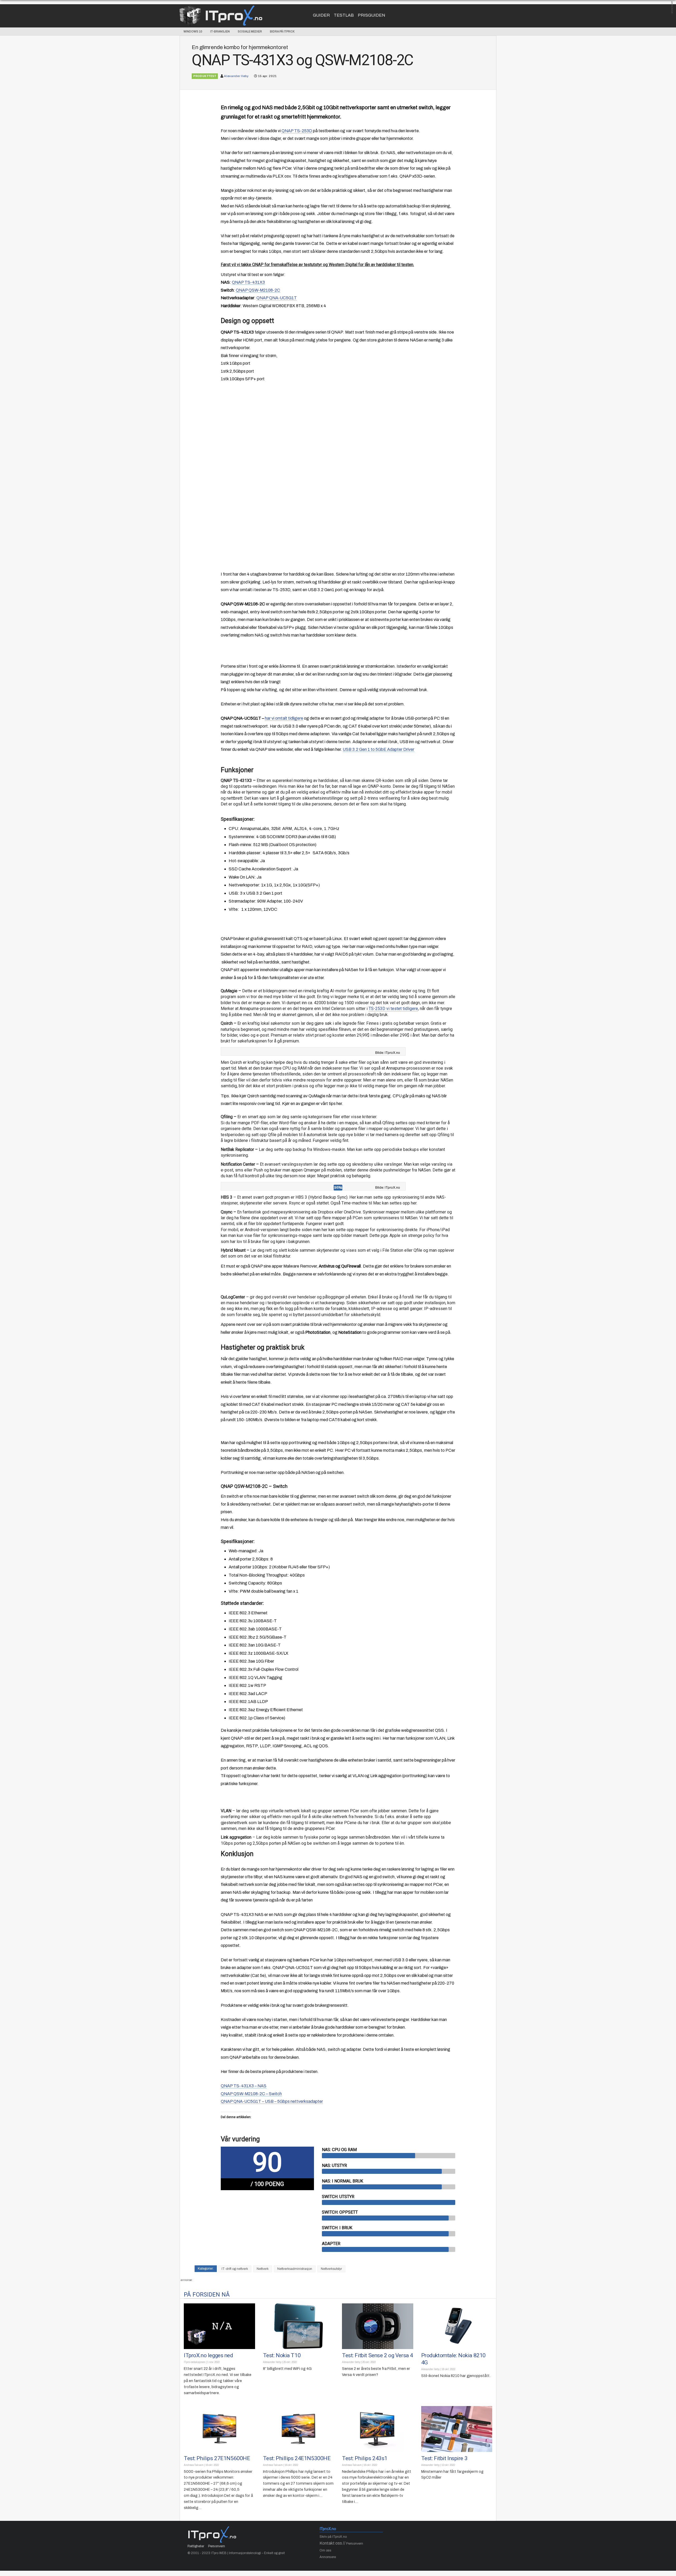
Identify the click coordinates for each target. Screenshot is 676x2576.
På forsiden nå (207, 2294)
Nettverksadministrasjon (295, 2269)
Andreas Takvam (194, 2465)
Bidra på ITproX (282, 31)
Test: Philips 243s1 (365, 2458)
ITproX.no (328, 2529)
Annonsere (328, 2557)
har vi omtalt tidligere (284, 718)
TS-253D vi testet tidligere (393, 1009)
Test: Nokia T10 (282, 2355)
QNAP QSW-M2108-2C (258, 290)
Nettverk (263, 2269)
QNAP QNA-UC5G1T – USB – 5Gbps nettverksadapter (272, 2101)
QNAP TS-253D (297, 131)
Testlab (344, 15)
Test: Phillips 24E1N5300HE (297, 2458)
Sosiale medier (250, 31)
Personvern (217, 2546)
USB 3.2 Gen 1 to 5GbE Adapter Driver (379, 749)
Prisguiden (372, 15)
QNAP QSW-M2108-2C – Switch (251, 2094)
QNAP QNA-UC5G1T (277, 298)
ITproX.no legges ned (208, 2355)
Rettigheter (196, 2546)
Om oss (325, 2550)
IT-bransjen (220, 31)
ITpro (234, 15)
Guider (321, 15)
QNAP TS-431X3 (248, 282)
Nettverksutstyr (331, 2269)
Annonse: (672, 8)
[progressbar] (389, 2155)
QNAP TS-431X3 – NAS (244, 2086)
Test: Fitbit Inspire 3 (444, 2458)
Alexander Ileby (236, 76)
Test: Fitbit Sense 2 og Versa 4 (377, 2355)
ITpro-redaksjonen (195, 2362)
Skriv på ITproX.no (333, 2537)
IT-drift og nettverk (235, 2269)
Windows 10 (193, 31)
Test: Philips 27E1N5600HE (217, 2458)
